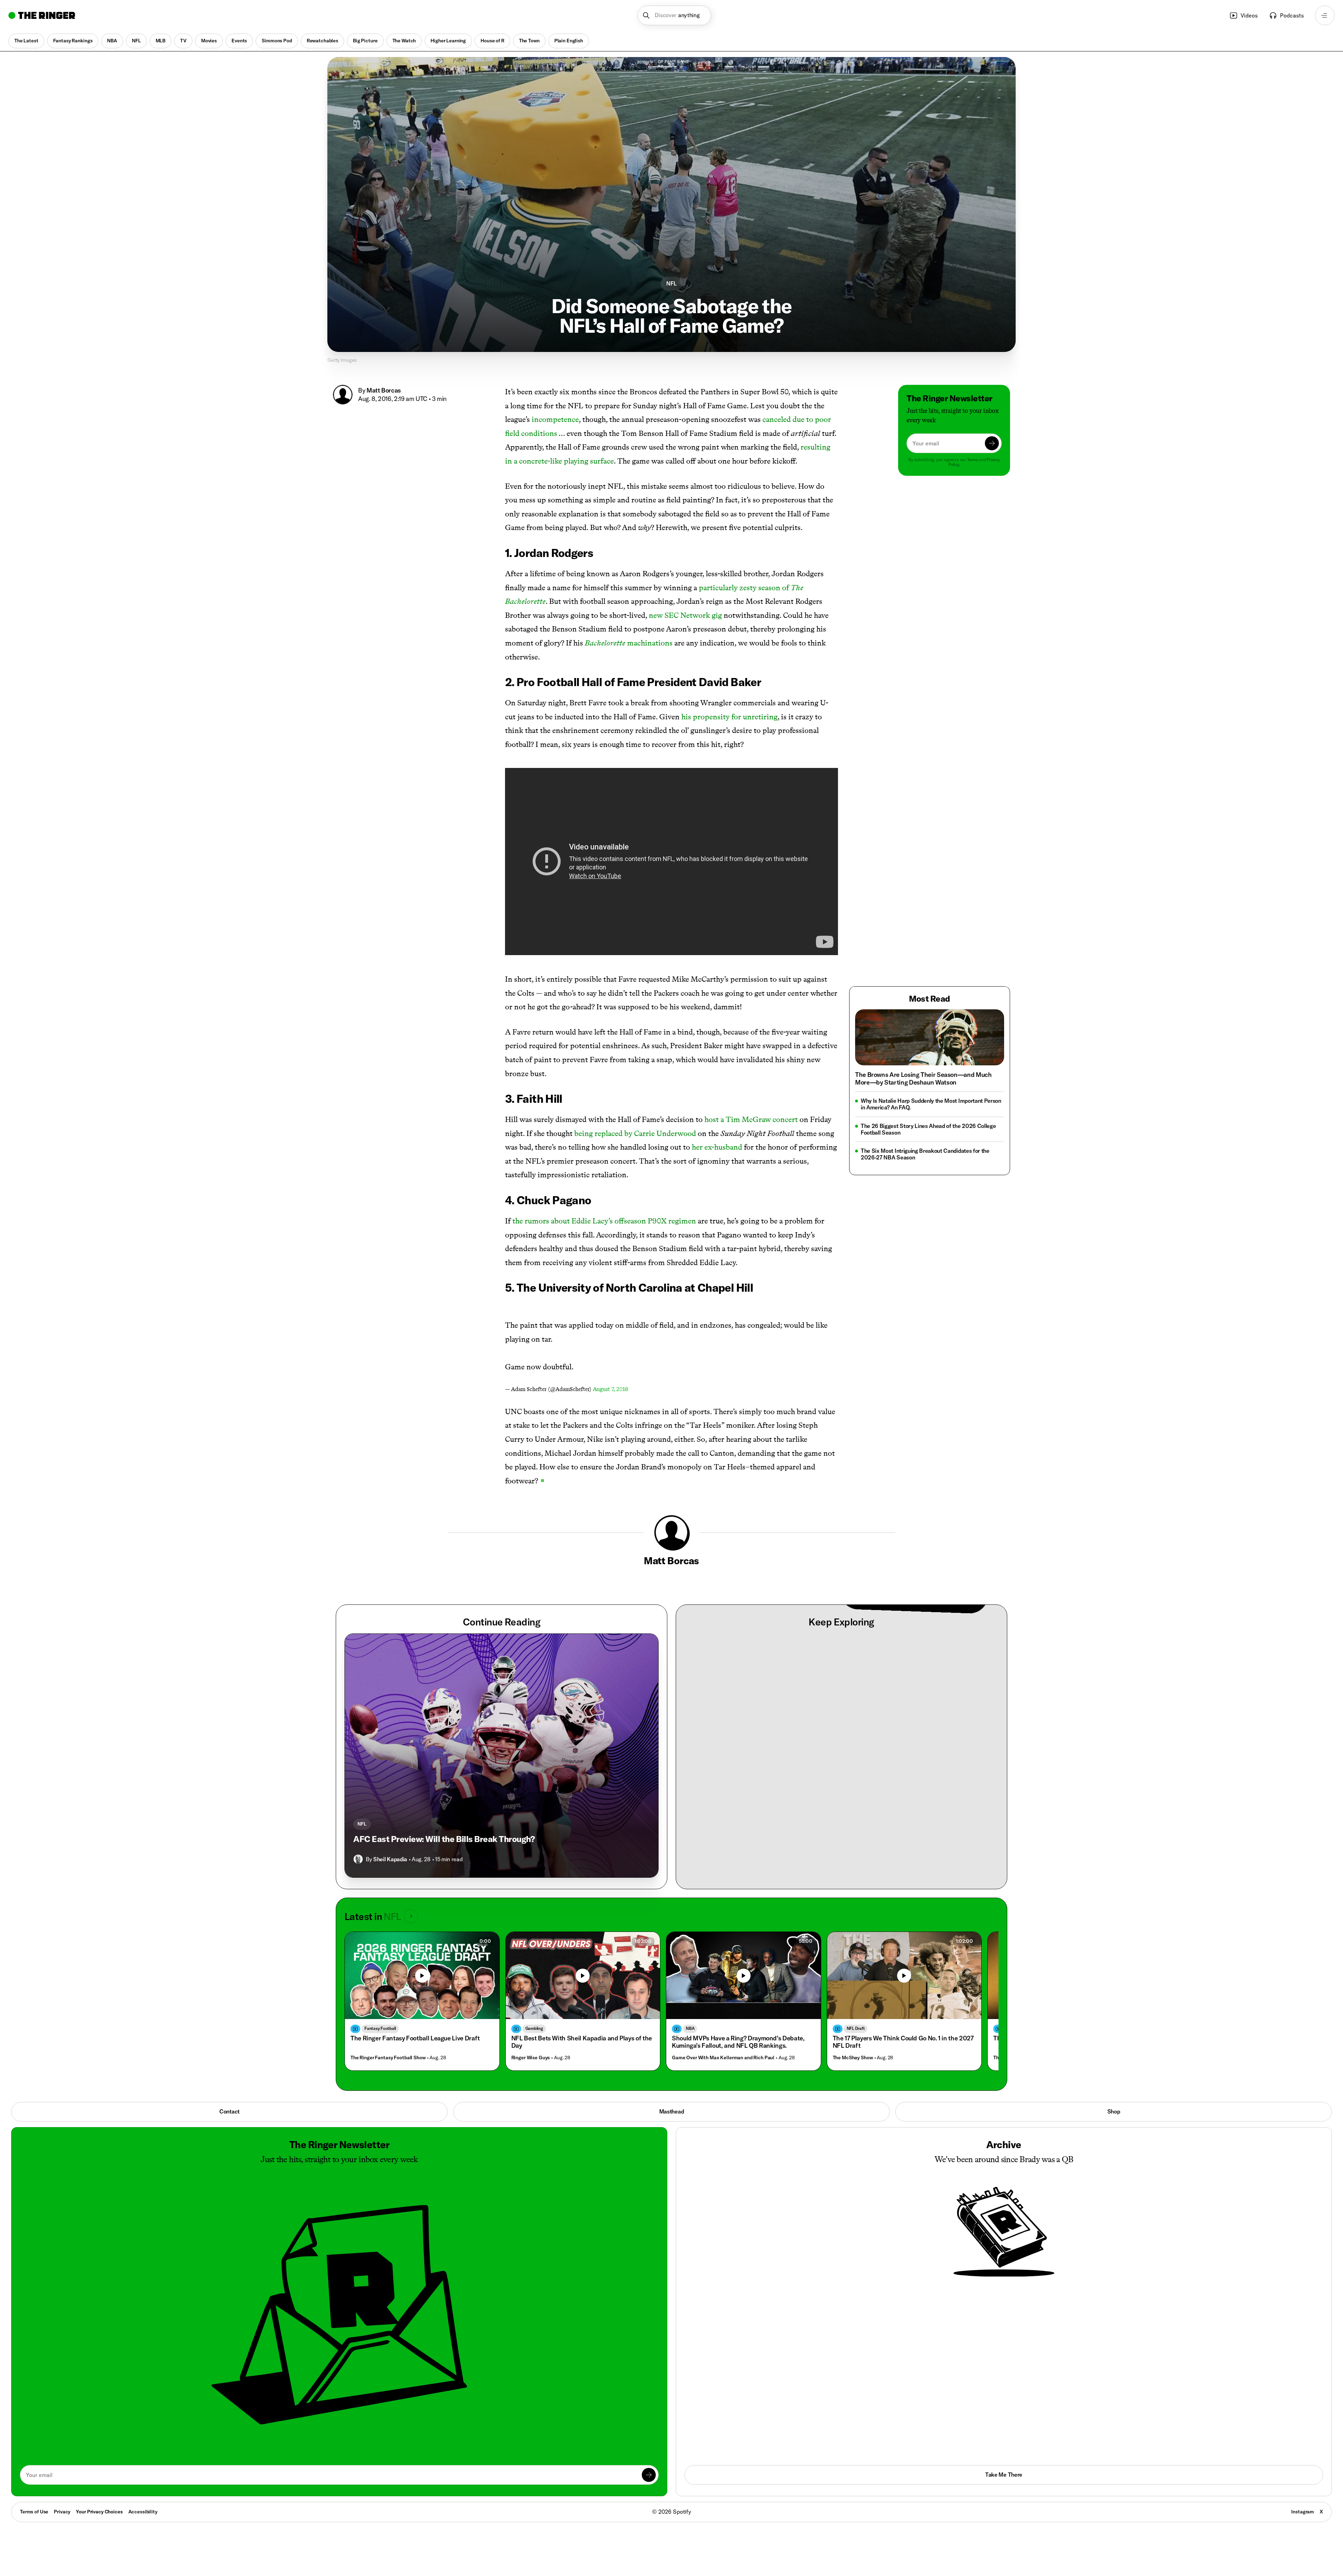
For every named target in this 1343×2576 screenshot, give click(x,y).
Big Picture (365, 41)
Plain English (569, 41)
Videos (1249, 15)
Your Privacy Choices (99, 2512)
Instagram (1303, 2512)
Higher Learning (448, 41)
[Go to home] (42, 15)
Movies (209, 41)
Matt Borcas (384, 390)
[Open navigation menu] (1325, 15)
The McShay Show (853, 2058)
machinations (629, 643)
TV (183, 41)
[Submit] (992, 443)
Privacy (62, 2512)
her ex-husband (717, 1147)
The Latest (26, 41)
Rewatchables (322, 41)
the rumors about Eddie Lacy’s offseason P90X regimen (604, 1221)
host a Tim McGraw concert (751, 1119)
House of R (492, 41)
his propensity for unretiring (729, 717)
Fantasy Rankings (73, 41)
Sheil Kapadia (390, 1859)
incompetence (555, 419)
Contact (229, 2111)
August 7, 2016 (610, 1389)
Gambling (534, 2028)
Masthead (671, 2111)
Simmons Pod (277, 41)
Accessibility (143, 2512)
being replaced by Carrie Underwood (635, 1133)
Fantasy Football (380, 2028)
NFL (136, 41)
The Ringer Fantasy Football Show (388, 2058)
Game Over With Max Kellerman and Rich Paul (723, 2058)
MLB (161, 41)
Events (239, 41)
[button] (674, 15)
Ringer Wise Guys (531, 2058)
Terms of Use (34, 2512)
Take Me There (1004, 2475)
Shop (1114, 2111)
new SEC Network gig (685, 615)
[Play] (583, 1976)
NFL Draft (856, 2028)
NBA (112, 41)
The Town (529, 41)
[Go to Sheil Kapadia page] (358, 1859)
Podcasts (1292, 15)
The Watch (404, 41)
